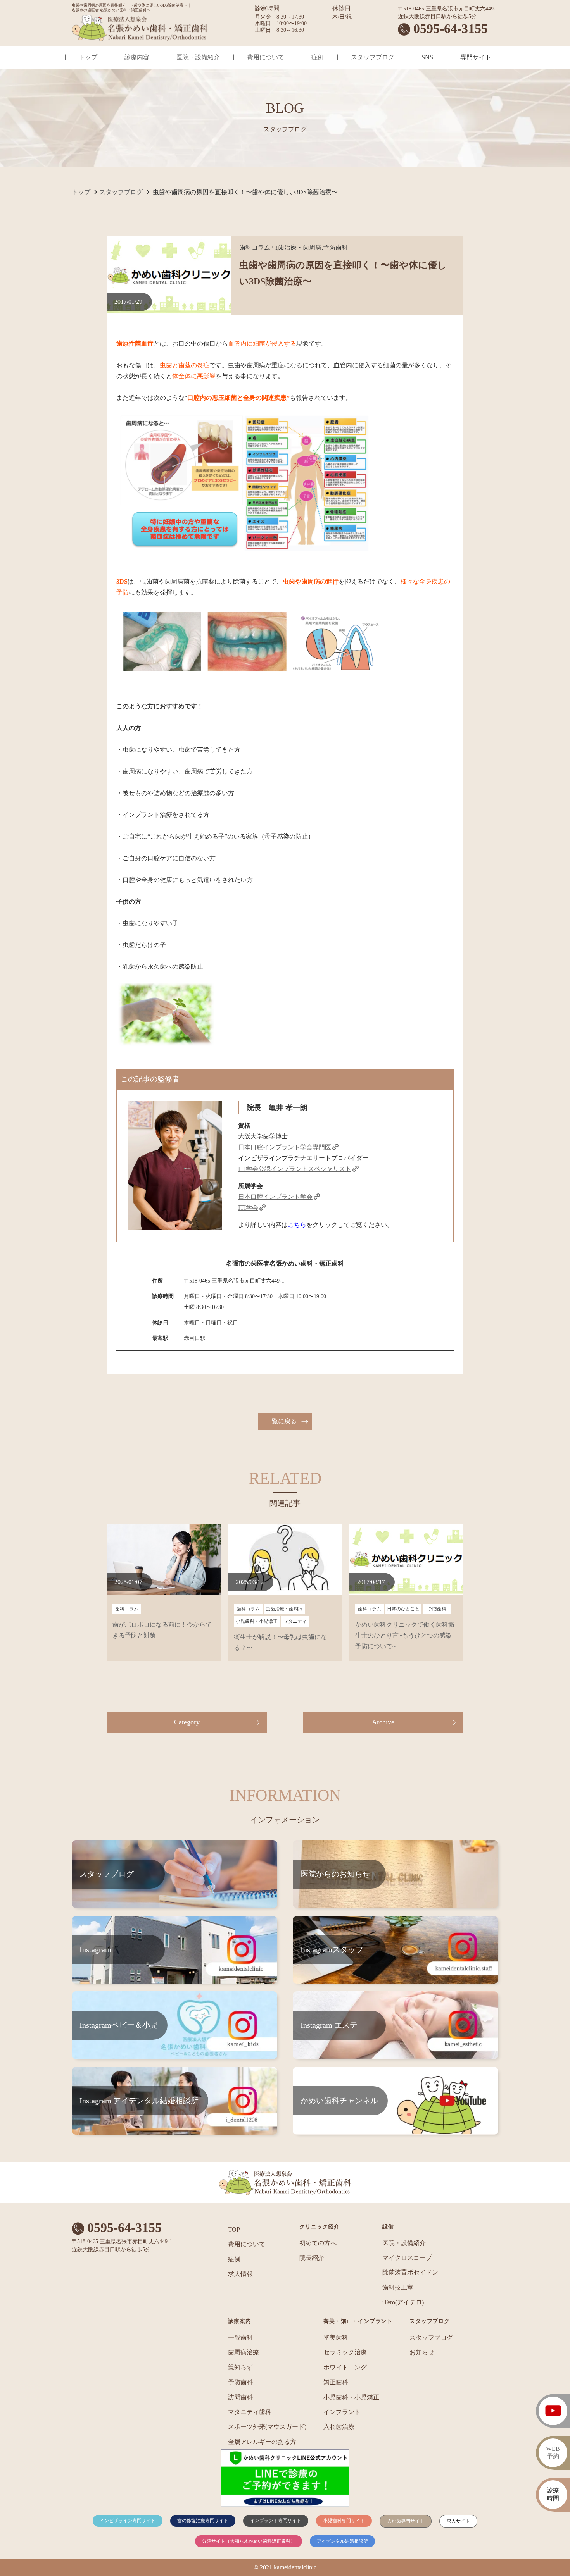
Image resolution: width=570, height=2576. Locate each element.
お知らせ (422, 2352)
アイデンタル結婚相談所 (342, 2541)
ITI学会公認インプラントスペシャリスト (295, 1169)
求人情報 (240, 2274)
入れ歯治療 (339, 2427)
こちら (297, 1225)
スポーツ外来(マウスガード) (267, 2427)
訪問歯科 (240, 2397)
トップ (88, 57)
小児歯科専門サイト (344, 2521)
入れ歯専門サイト (406, 2521)
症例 (318, 57)
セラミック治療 (345, 2352)
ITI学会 (248, 1208)
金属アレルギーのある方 (262, 2442)
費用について (266, 57)
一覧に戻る (281, 1421)
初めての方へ (318, 2243)
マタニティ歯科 (250, 2412)
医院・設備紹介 (198, 57)
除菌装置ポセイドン (410, 2272)
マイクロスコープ (407, 2258)
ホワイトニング (345, 2367)
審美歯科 (336, 2338)
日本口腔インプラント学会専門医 (285, 1147)
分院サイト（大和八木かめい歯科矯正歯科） (249, 2541)
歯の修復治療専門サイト (203, 2521)
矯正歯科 (336, 2382)
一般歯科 (240, 2338)
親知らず (240, 2367)
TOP (234, 2229)
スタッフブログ (373, 57)
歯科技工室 (398, 2288)
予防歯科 (240, 2382)
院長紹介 (312, 2258)
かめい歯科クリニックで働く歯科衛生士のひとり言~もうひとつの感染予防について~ (405, 1635)
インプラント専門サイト (276, 2521)
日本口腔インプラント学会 (275, 1197)
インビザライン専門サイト (128, 2521)
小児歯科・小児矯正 (351, 2397)
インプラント (342, 2412)
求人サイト (458, 2521)
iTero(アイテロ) (403, 2302)
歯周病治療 (244, 2352)
